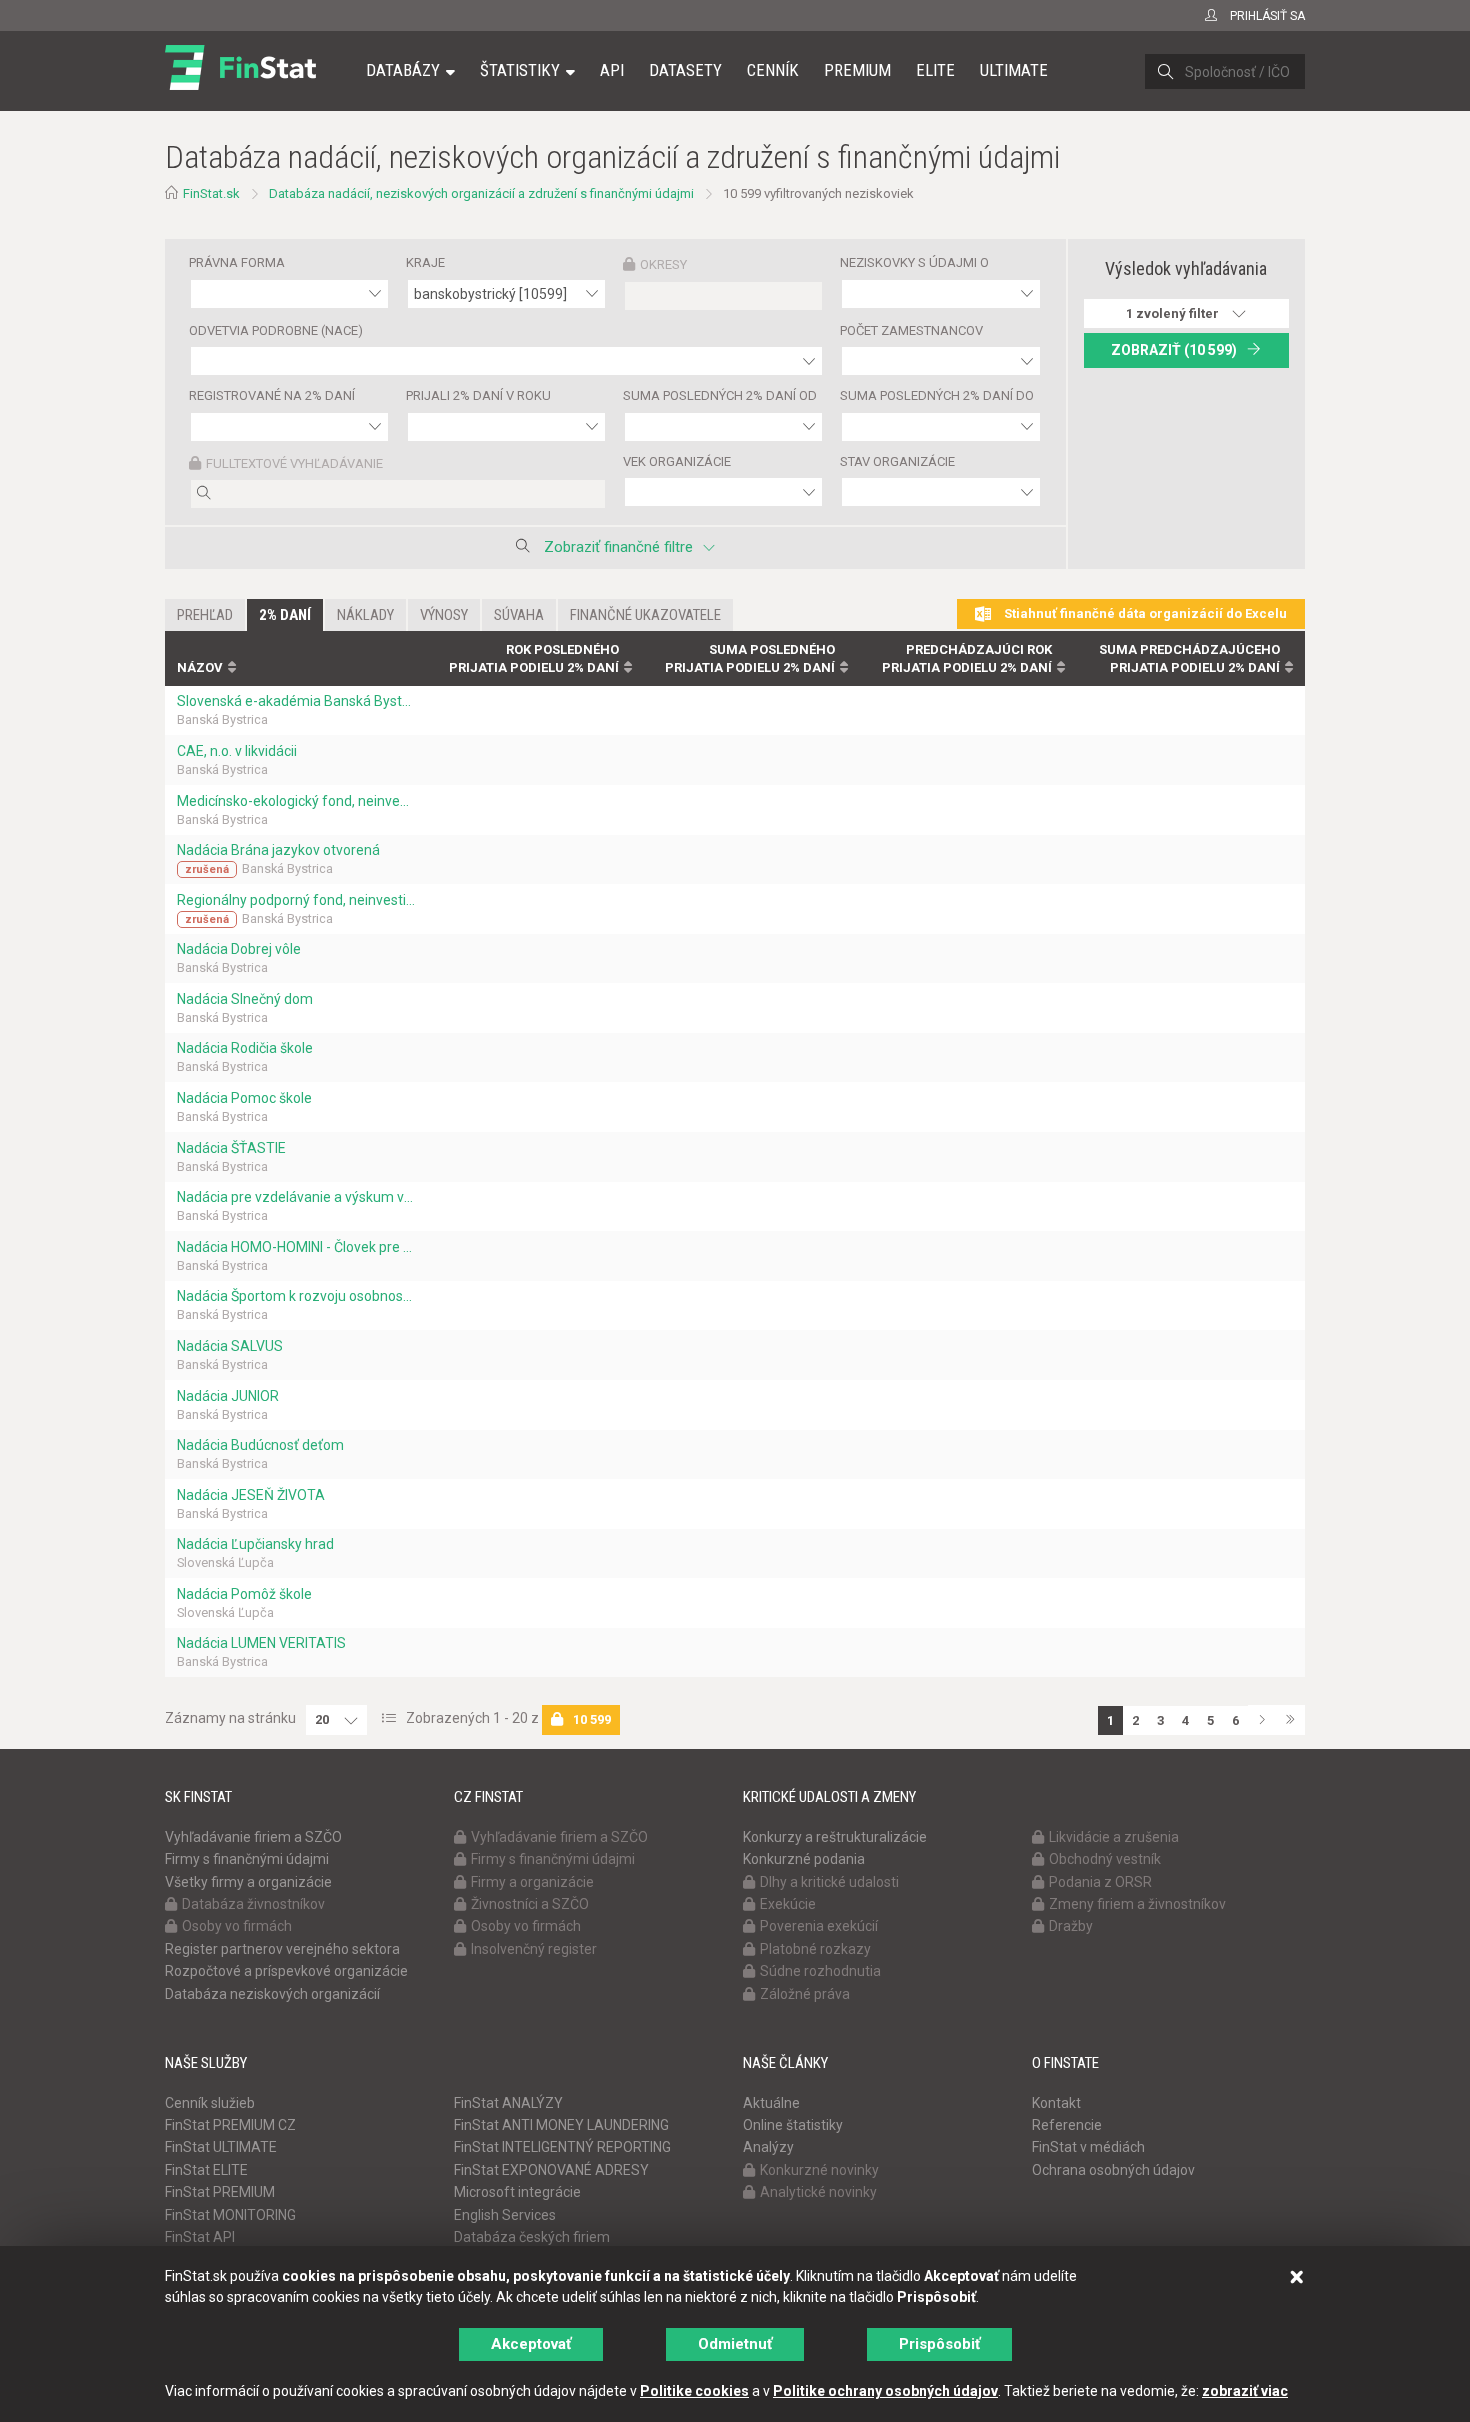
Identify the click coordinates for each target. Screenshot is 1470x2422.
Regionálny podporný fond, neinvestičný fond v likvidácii (296, 900)
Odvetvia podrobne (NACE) (276, 330)
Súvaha (519, 615)
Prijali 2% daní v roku (478, 395)
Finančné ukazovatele (645, 615)
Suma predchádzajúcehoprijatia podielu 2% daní (1189, 659)
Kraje (425, 262)
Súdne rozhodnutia (820, 1971)
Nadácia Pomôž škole (244, 1594)
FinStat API (200, 2237)
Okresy (663, 264)
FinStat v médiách (1088, 2147)
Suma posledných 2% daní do (937, 395)
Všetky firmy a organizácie (248, 1882)
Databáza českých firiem (532, 2237)
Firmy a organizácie (532, 1882)
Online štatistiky (793, 2125)
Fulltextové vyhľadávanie (294, 463)
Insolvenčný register (534, 1949)
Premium (857, 70)
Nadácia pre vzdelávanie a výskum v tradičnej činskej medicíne (296, 1197)
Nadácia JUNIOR (228, 1396)
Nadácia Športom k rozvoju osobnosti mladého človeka (296, 1296)
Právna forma (237, 262)
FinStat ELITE (206, 2170)
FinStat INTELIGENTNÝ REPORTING (562, 2147)
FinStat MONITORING (230, 2215)
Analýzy (768, 2147)
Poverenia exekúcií (819, 1926)
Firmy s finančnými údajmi (247, 1859)
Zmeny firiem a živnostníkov (1137, 1904)
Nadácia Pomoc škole (244, 1098)
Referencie (1067, 2125)
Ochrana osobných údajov (1113, 2170)
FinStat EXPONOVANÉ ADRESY (551, 2170)
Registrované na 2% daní (272, 395)
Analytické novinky (818, 2192)
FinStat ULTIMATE (221, 2147)
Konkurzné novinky (819, 2170)
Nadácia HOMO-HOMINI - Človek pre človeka (296, 1247)
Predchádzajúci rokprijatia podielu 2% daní (967, 659)
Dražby (1071, 1926)
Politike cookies (694, 2391)
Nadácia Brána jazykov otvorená (278, 850)
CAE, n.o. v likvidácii (237, 751)
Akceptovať (531, 2344)
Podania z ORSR (1100, 1882)
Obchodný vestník (1105, 1859)
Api (612, 70)
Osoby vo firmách (237, 1926)
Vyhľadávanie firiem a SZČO (253, 1837)
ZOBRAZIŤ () (1174, 350)
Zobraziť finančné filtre (618, 547)
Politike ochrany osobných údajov (885, 2391)
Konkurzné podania (804, 1859)
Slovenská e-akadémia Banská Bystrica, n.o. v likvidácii (296, 701)
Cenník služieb (210, 2103)
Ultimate (1014, 70)
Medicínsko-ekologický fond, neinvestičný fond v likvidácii (296, 801)
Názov (200, 667)
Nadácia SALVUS (230, 1346)
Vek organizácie (677, 461)
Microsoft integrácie (517, 2192)
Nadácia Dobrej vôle (239, 949)
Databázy (403, 70)
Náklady (365, 615)
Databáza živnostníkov (253, 1904)
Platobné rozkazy (815, 1949)
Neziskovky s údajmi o (914, 262)
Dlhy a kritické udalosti (829, 1882)
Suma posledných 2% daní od (720, 395)
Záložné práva (805, 1994)
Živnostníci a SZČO (530, 1904)
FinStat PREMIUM (220, 2192)
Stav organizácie (897, 461)
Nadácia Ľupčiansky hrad (255, 1544)
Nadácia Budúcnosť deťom (260, 1445)
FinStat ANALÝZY (508, 2103)
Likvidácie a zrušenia (1114, 1837)
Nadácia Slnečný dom (245, 999)
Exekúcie (788, 1904)
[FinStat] (240, 84)
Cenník (773, 70)
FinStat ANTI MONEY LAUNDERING (561, 2125)
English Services (505, 2215)
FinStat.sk (211, 193)
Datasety (685, 70)
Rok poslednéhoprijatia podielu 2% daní (534, 659)
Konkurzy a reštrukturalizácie (835, 1837)
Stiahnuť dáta (1144, 613)
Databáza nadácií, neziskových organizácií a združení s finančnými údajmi (481, 193)
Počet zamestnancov (911, 330)
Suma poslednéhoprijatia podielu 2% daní (750, 659)
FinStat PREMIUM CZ (230, 2125)
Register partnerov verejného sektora (282, 1949)
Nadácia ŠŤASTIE (231, 1148)
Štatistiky (520, 70)
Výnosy (444, 615)
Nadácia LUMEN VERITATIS (261, 1643)
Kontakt (1056, 2103)
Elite (935, 70)
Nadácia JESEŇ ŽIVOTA (251, 1495)
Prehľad (205, 615)
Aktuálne (771, 2103)
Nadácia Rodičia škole (245, 1048)
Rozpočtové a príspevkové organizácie (286, 1971)
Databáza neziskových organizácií (272, 1994)
